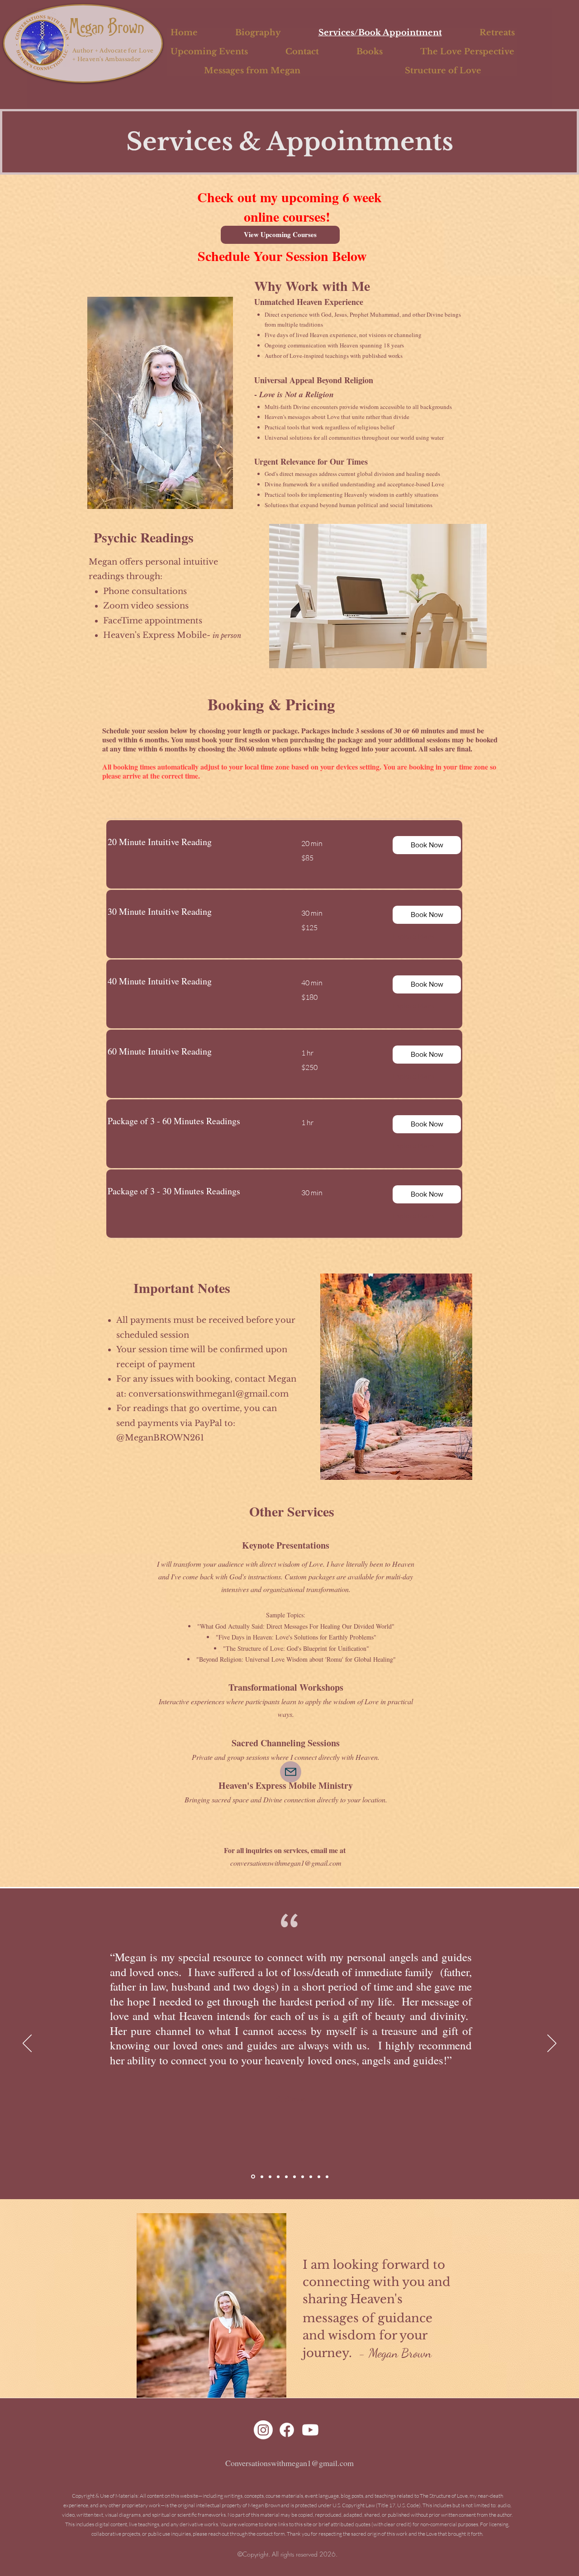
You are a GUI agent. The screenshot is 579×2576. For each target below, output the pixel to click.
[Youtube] (310, 2430)
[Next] (552, 2044)
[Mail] (291, 1772)
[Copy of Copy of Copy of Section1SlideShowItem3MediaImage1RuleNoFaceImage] (303, 2177)
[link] (194, 842)
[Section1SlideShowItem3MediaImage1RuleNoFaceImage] (278, 2177)
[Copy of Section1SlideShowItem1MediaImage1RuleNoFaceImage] (252, 2177)
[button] (427, 845)
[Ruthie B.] (311, 2177)
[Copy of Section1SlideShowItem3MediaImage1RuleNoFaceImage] (286, 2177)
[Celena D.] (327, 2177)
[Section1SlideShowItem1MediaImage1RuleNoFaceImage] (261, 2177)
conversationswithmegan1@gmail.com (209, 1394)
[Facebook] (287, 2430)
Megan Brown (109, 26)
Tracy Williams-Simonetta (291, 2122)
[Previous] (27, 2044)
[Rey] (319, 2177)
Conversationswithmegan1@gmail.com (289, 2463)
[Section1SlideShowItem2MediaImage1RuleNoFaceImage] (270, 2177)
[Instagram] (263, 2430)
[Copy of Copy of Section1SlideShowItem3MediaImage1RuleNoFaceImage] (294, 2177)
